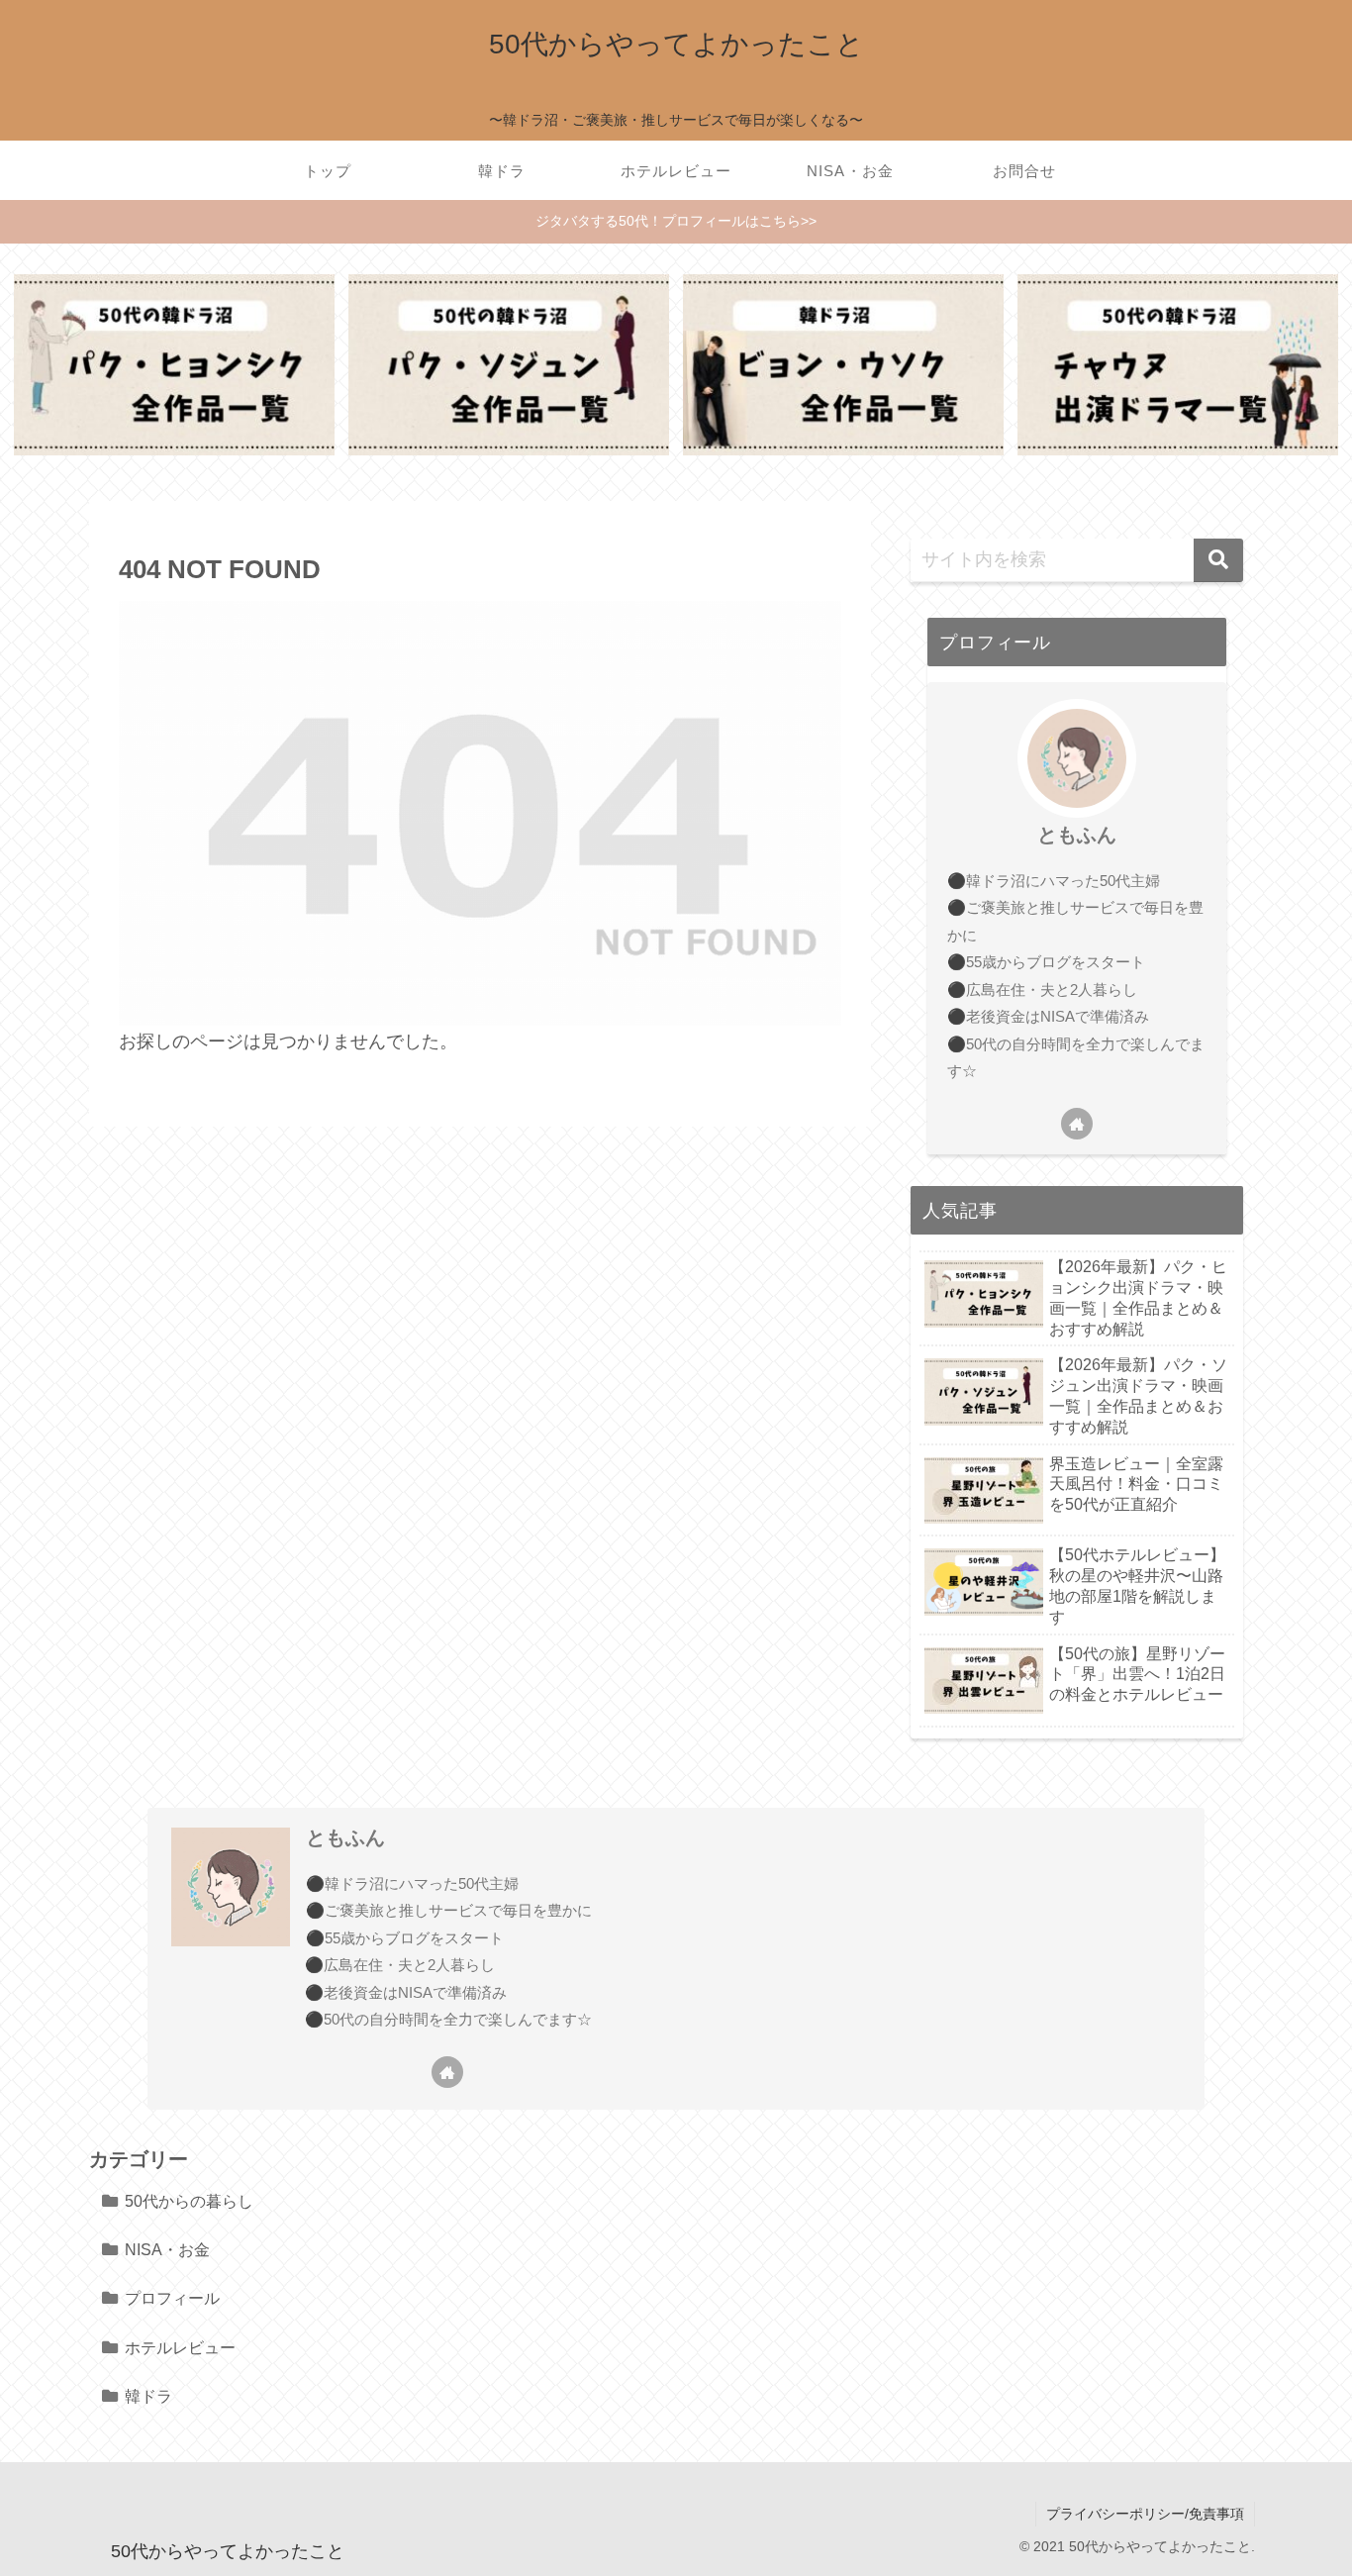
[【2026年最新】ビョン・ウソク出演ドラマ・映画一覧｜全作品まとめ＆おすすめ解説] (843, 364)
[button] (1218, 560)
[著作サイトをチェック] (1077, 1124)
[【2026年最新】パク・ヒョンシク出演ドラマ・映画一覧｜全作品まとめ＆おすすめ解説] (174, 364)
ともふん (1077, 835)
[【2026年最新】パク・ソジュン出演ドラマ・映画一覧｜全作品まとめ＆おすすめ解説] (509, 364)
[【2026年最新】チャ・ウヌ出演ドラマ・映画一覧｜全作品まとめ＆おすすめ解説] (1178, 364)
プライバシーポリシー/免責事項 (1145, 2514)
